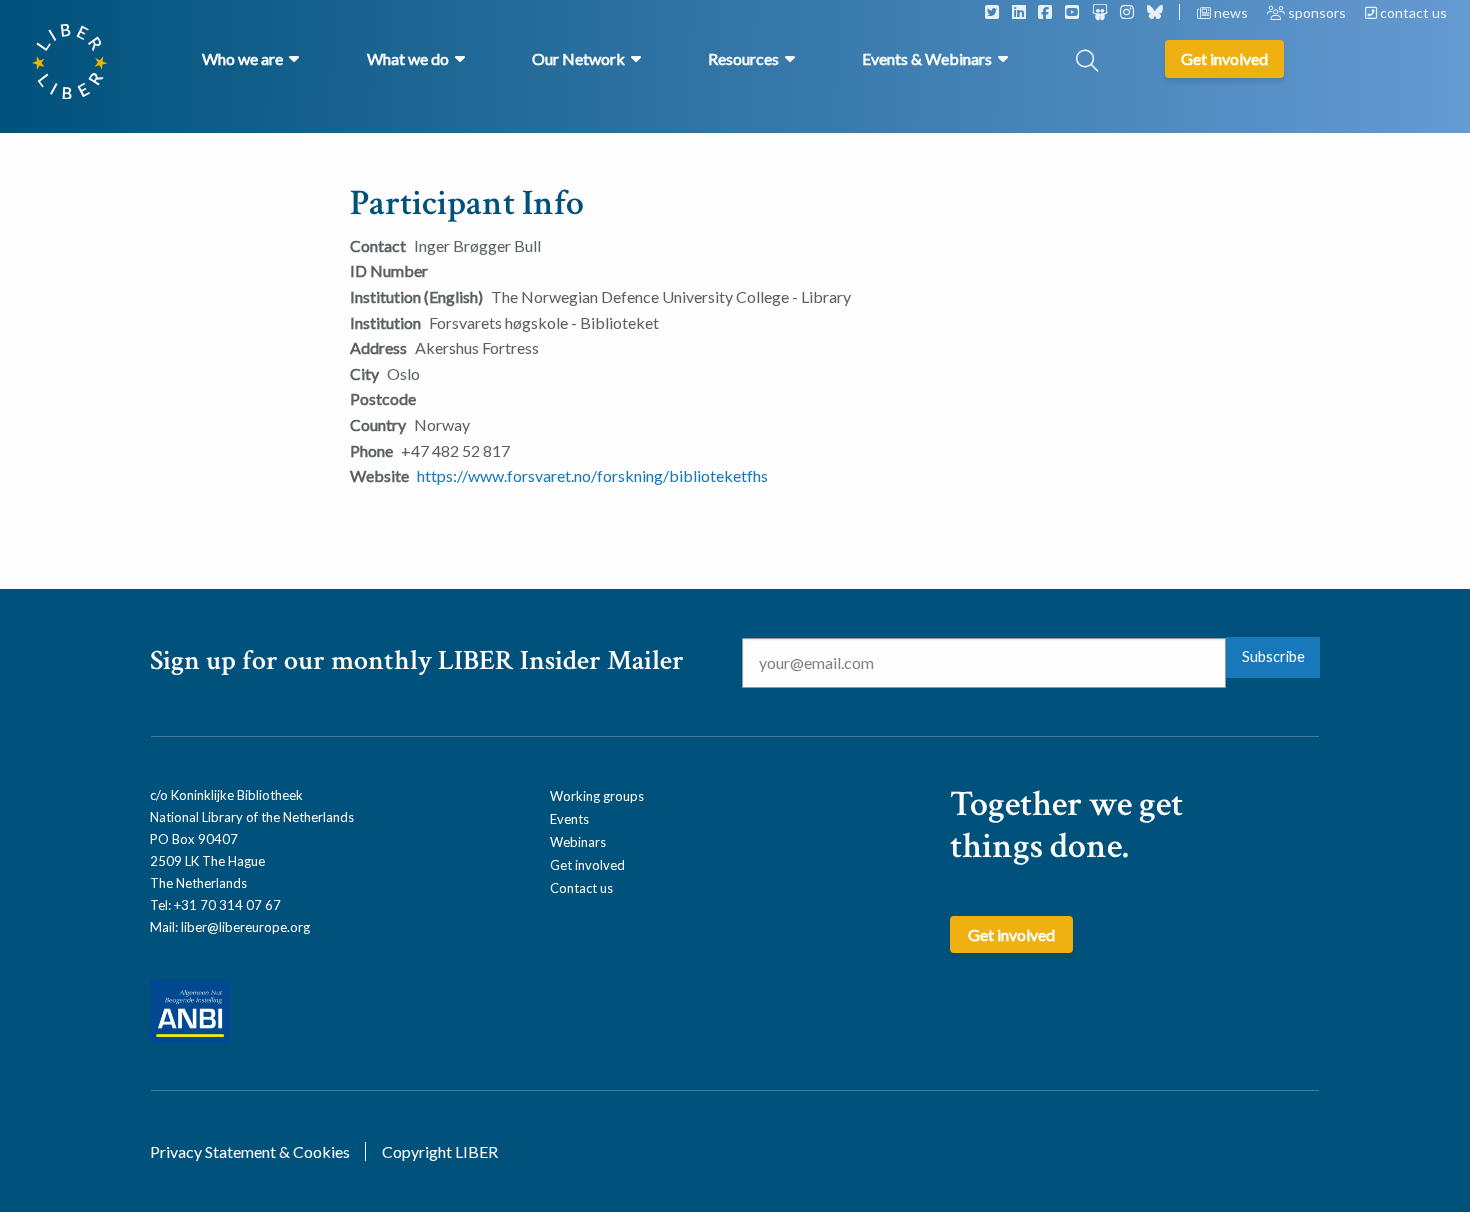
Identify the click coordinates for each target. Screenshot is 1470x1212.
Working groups (597, 796)
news (1231, 12)
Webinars (578, 842)
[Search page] (1087, 62)
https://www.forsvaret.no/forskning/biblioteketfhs (592, 475)
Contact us (581, 888)
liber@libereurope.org (245, 927)
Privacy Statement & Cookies (250, 1151)
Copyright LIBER (440, 1151)
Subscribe (1273, 656)
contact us (1412, 12)
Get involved (587, 865)
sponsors (1317, 12)
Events (569, 819)
